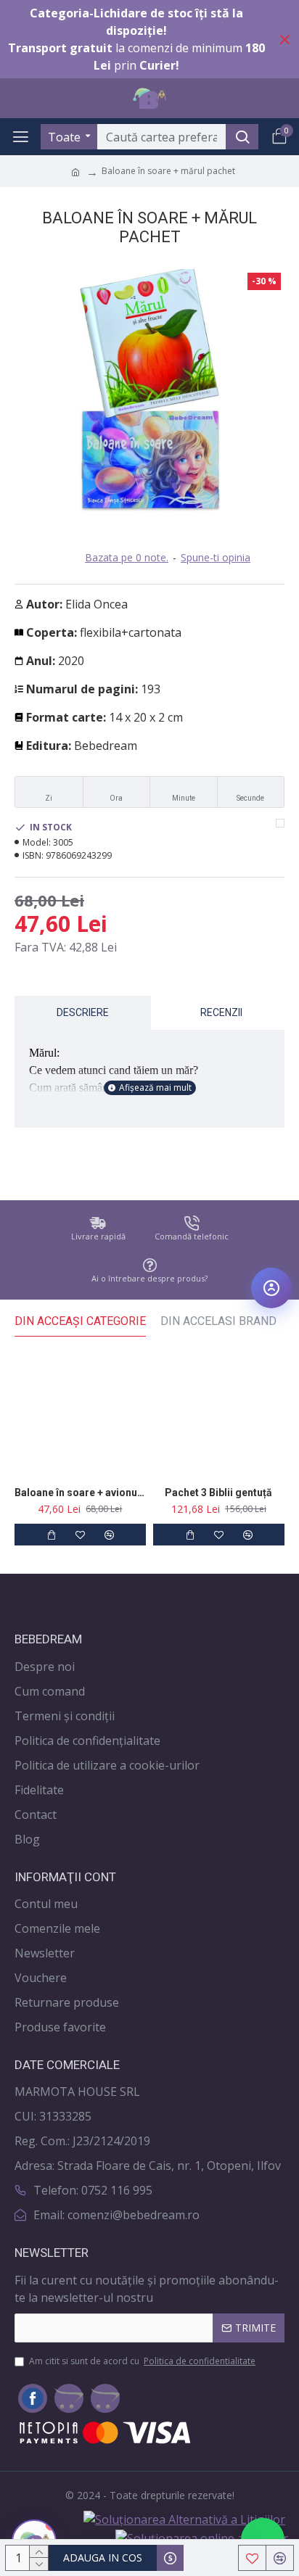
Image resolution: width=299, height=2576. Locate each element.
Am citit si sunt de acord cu (142, 2361)
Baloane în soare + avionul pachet (80, 1493)
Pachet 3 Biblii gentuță (218, 1493)
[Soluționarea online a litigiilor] (202, 2538)
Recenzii (221, 1012)
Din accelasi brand (218, 1321)
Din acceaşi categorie (80, 1321)
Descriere (83, 1012)
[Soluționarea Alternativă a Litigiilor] (184, 2519)
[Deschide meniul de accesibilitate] (271, 1288)
